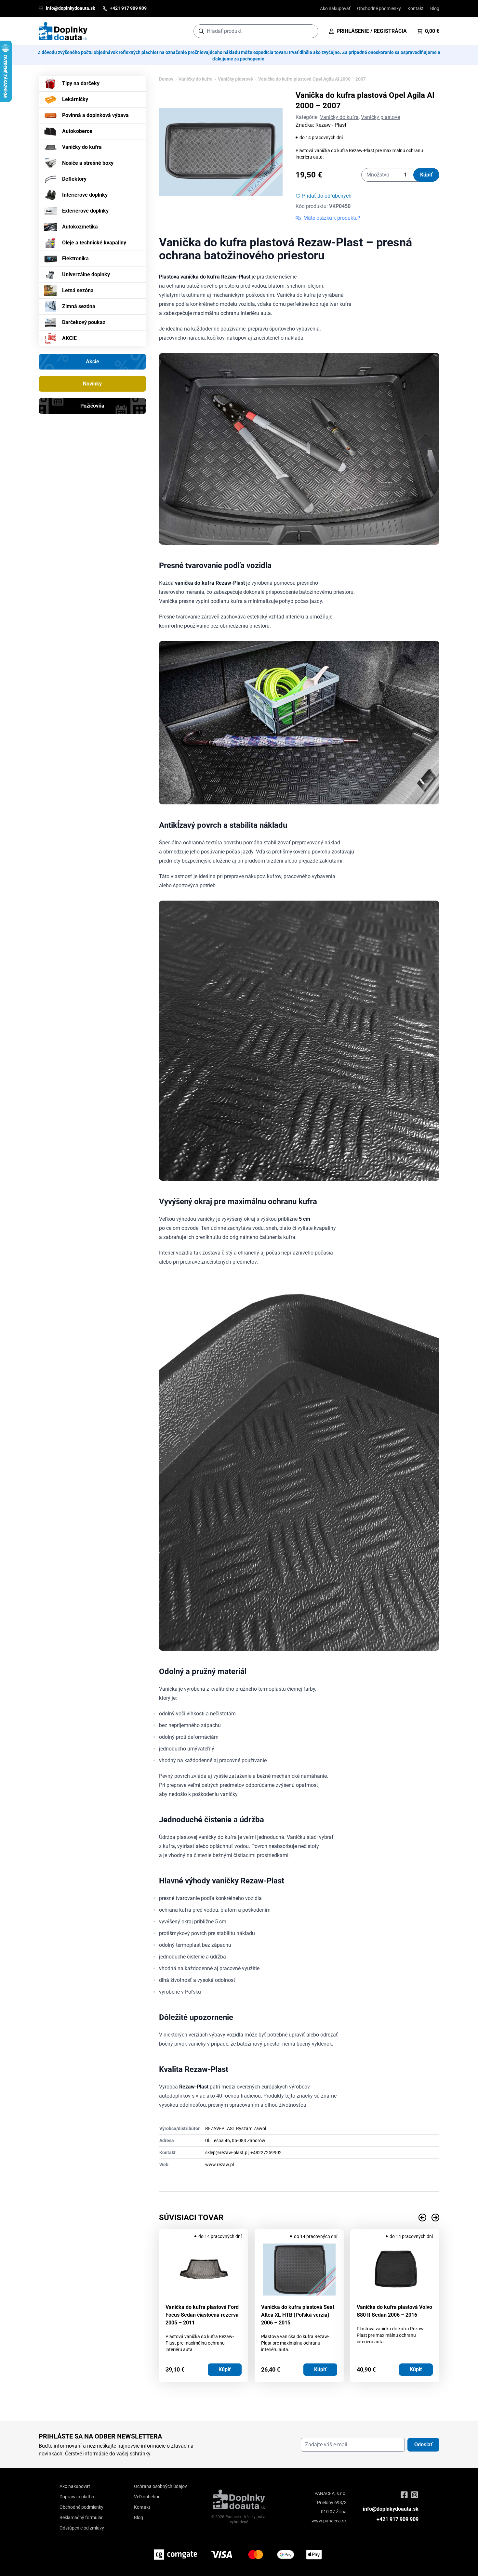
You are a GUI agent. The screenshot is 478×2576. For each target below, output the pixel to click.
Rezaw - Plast (331, 125)
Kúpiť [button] (225, 2369)
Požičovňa (92, 406)
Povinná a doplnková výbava (95, 115)
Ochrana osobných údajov (160, 2486)
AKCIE (69, 338)
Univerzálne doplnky (86, 274)
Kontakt (416, 8)
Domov (166, 79)
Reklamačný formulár (81, 2517)
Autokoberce (77, 131)
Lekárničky (75, 99)
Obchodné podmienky (379, 8)
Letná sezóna (78, 290)
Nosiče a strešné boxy (88, 163)
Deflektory (74, 179)
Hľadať (310, 31)
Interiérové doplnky (85, 195)
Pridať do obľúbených (327, 196)
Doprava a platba (77, 2497)
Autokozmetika (80, 227)
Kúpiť (426, 175)
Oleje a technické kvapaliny (94, 243)
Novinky (92, 384)
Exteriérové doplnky (85, 211)
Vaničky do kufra (82, 147)
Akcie (93, 362)
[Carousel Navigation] (299, 2218)
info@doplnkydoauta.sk (391, 2509)
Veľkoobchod (147, 2497)
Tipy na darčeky (81, 83)
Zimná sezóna (79, 306)
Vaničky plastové (235, 79)
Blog (435, 8)
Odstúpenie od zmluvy (82, 2528)
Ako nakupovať (335, 8)
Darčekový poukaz (84, 322)
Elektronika (75, 259)
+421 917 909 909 (398, 2519)
